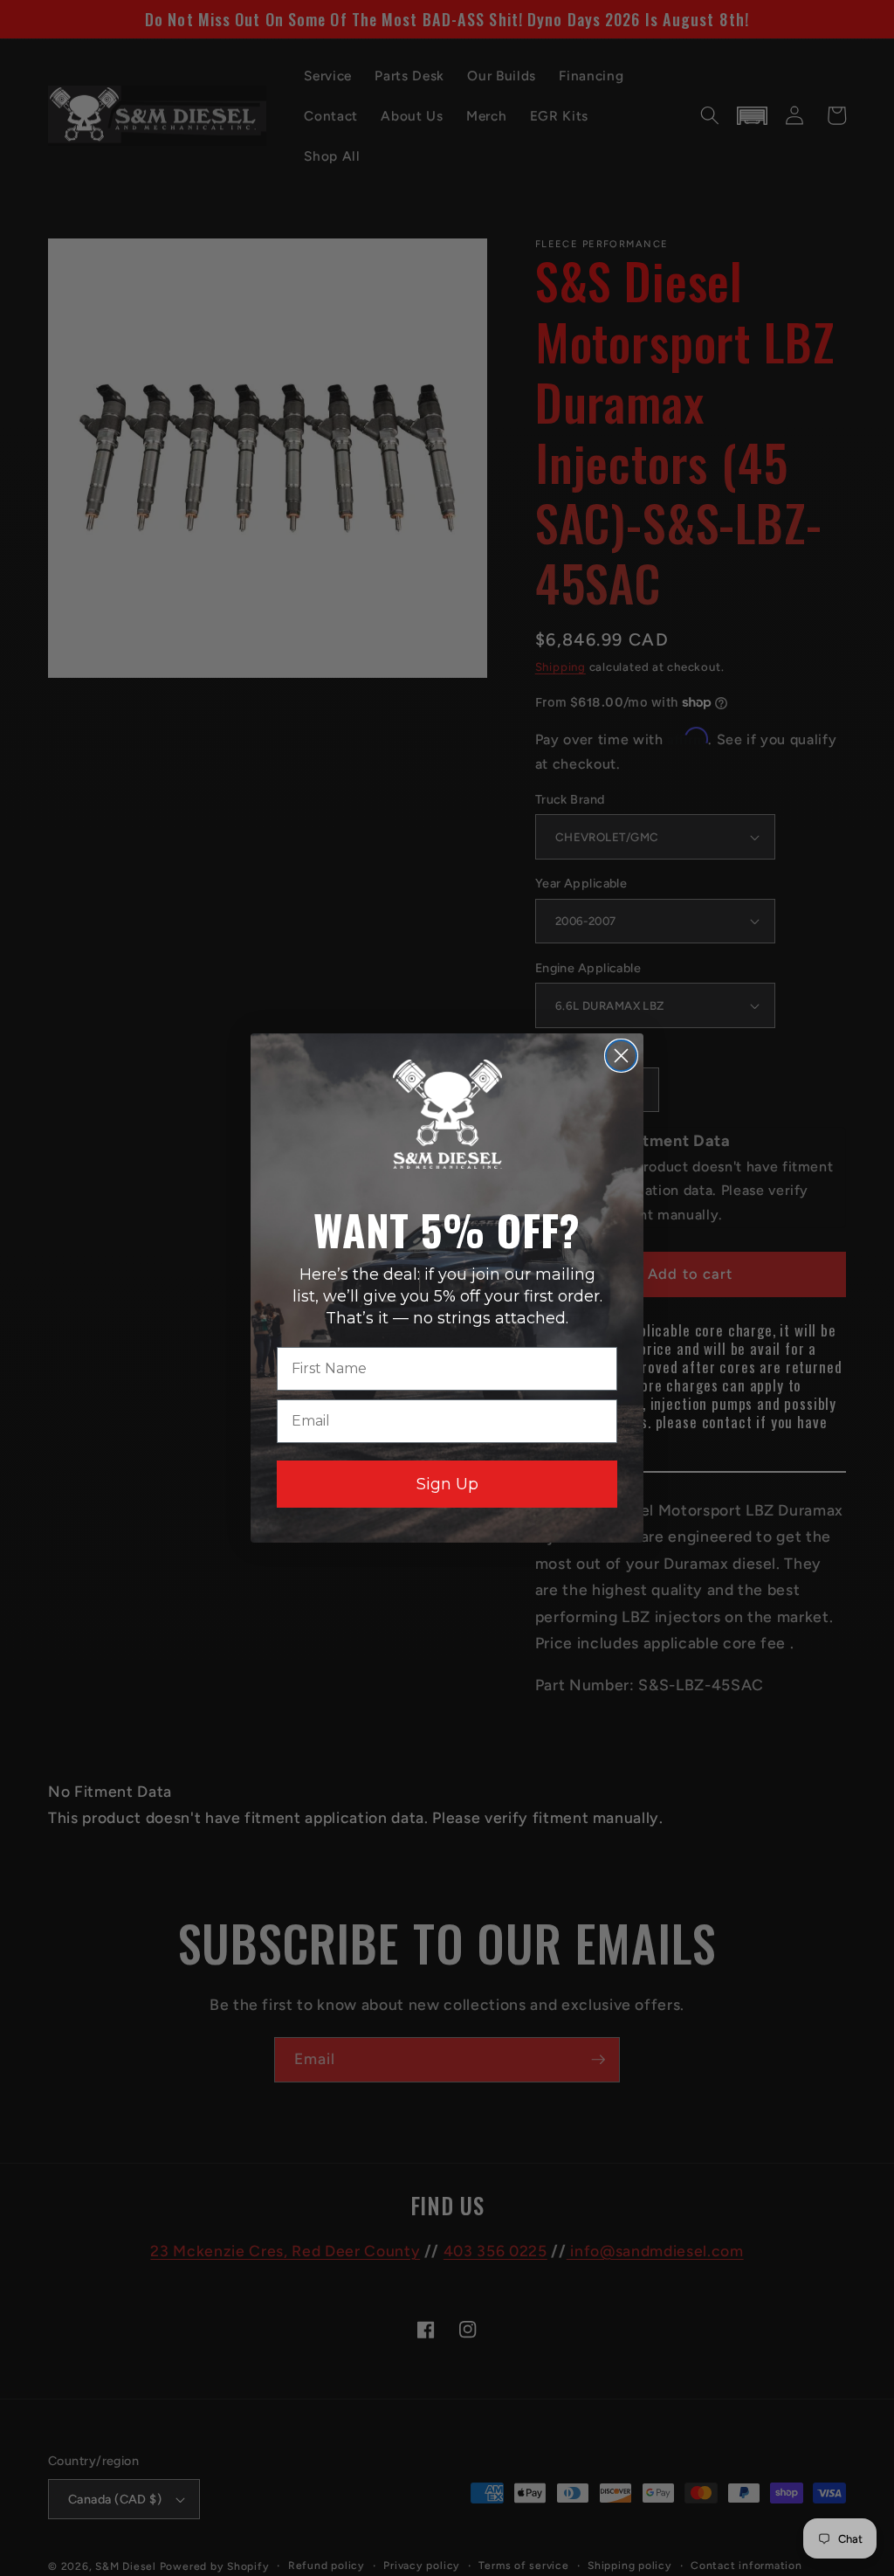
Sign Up (447, 1484)
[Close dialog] (621, 1056)
